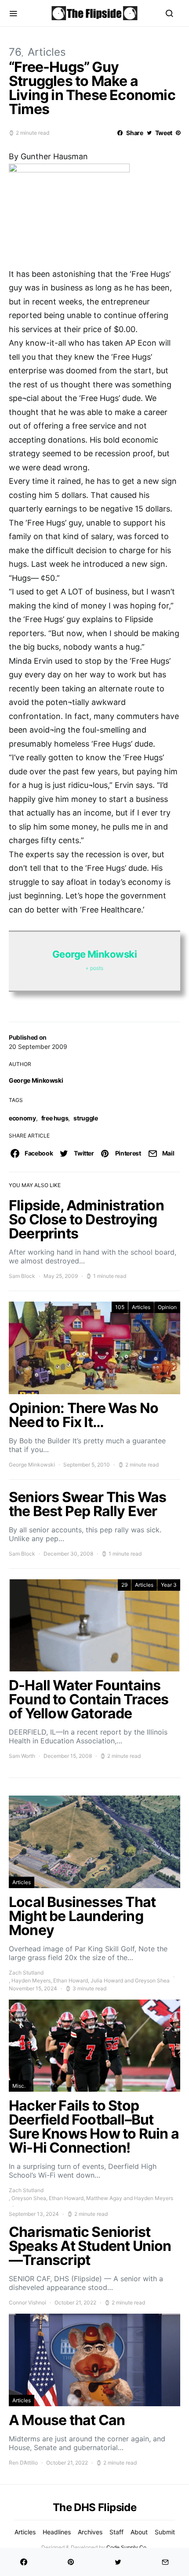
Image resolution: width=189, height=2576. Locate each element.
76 (15, 52)
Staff (116, 2532)
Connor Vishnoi (27, 2302)
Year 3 (169, 1585)
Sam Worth (22, 1756)
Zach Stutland (26, 1973)
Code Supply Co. (127, 2547)
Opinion (167, 1307)
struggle (85, 1118)
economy (22, 1118)
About (139, 2532)
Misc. (19, 2086)
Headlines (57, 2532)
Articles (47, 52)
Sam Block (22, 1276)
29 (124, 1585)
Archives (90, 2532)
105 (120, 1307)
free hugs (55, 1118)
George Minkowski (36, 1080)
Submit (165, 2532)
